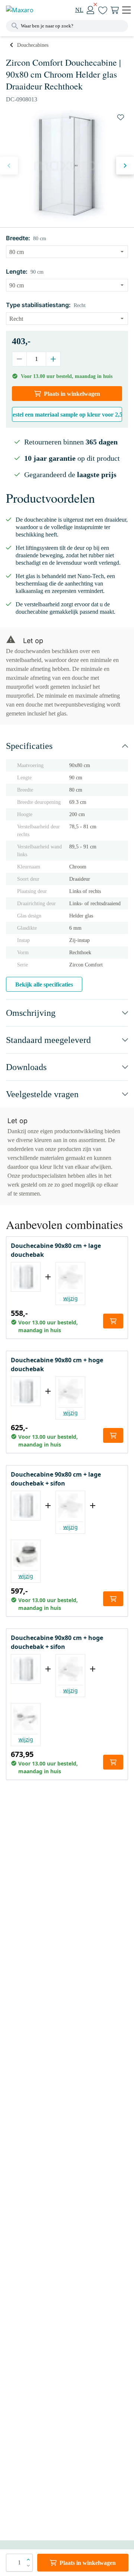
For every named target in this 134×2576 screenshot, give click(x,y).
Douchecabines (33, 45)
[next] (125, 166)
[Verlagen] (20, 359)
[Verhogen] (53, 359)
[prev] (9, 166)
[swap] (121, 117)
